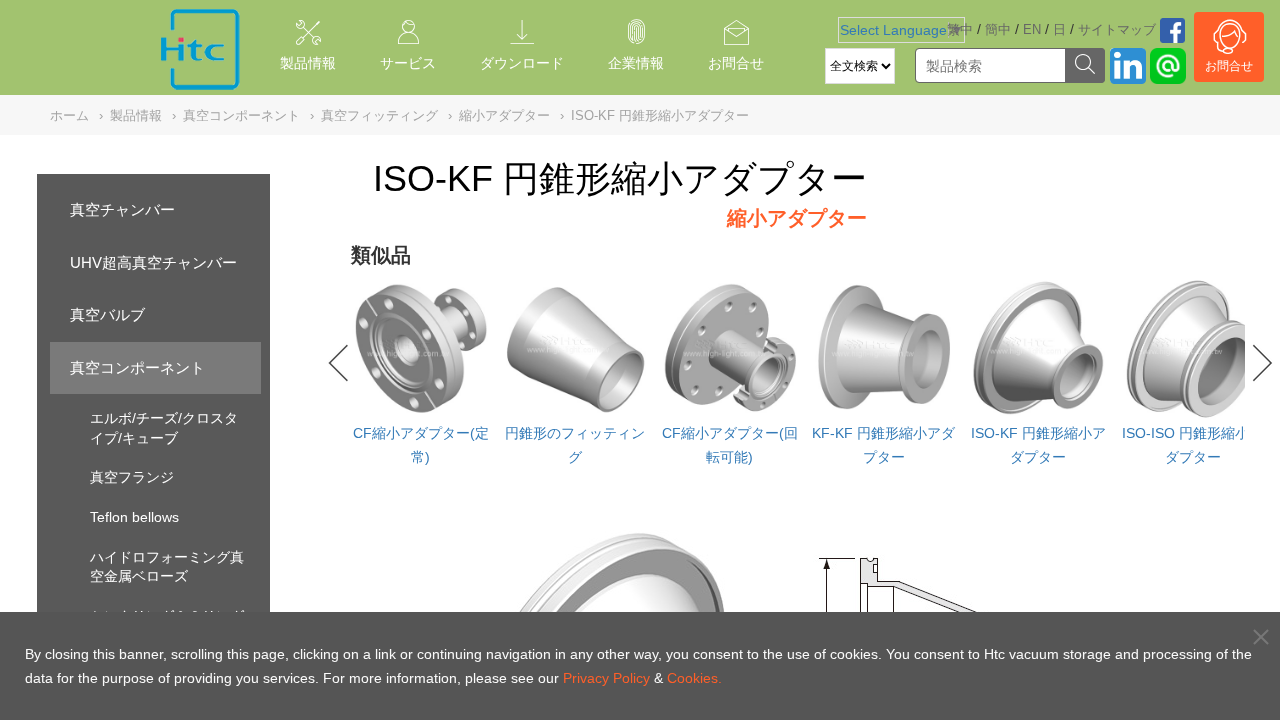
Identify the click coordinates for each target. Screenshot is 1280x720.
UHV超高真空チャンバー (153, 262)
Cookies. (694, 678)
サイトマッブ (1117, 29)
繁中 (960, 29)
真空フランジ (132, 477)
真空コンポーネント (137, 367)
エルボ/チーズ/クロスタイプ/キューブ (164, 428)
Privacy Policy (606, 678)
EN (1032, 29)
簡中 (998, 29)
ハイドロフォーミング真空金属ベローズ (167, 567)
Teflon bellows (134, 517)
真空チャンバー (122, 209)
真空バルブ (107, 314)
